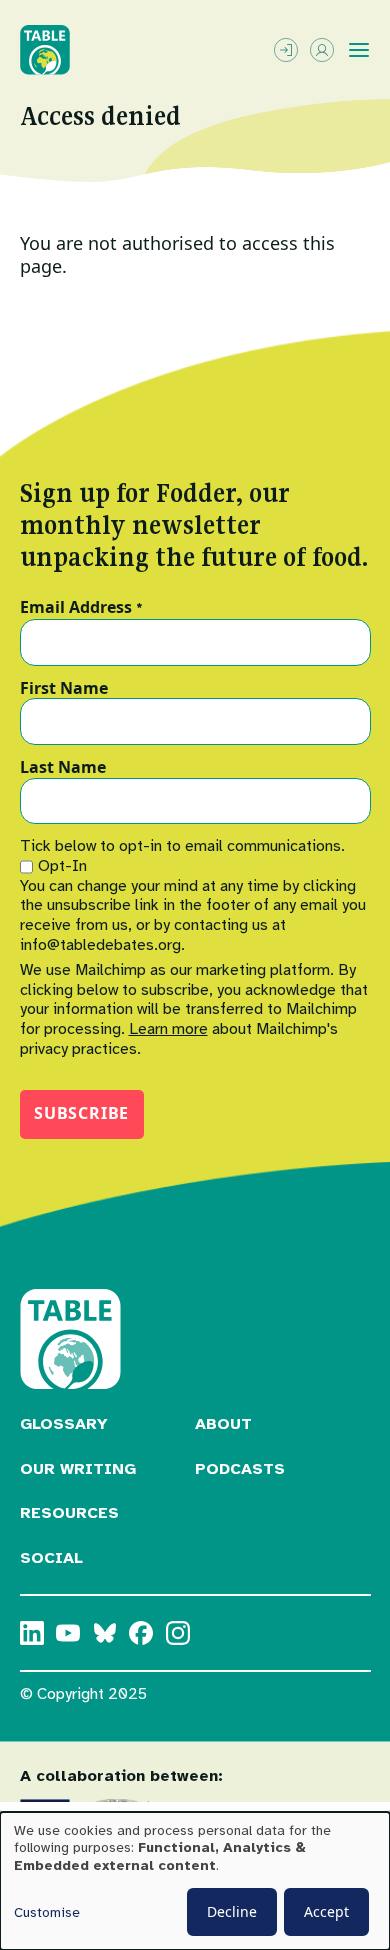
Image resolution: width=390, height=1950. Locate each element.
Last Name (63, 768)
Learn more (168, 1029)
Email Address (81, 608)
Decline (232, 1911)
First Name (64, 689)
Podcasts (240, 1469)
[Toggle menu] (359, 50)
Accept (326, 1911)
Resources (69, 1513)
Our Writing (78, 1469)
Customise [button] (47, 1912)
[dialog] (195, 1881)
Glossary (64, 1424)
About (223, 1424)
